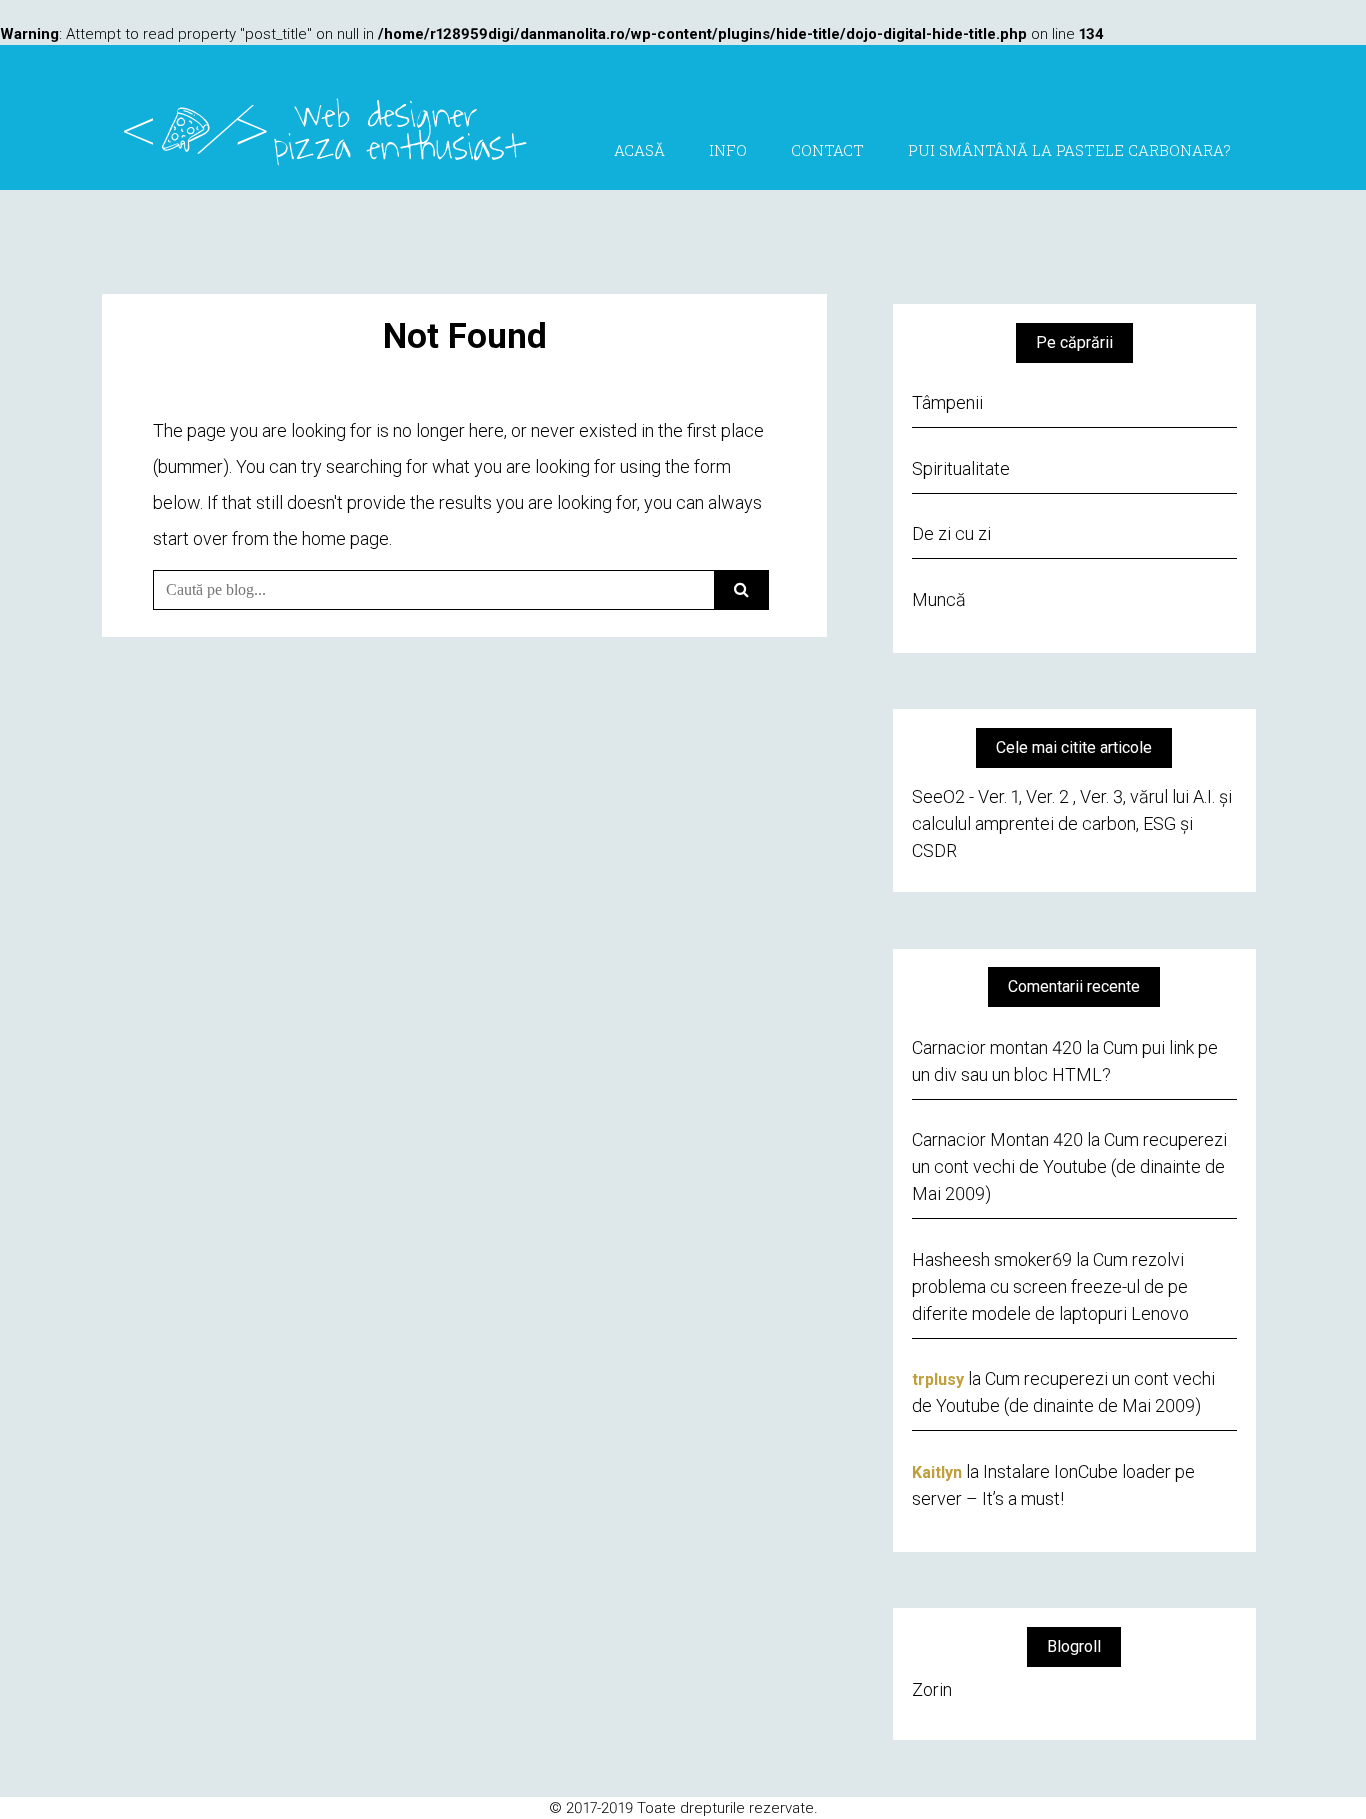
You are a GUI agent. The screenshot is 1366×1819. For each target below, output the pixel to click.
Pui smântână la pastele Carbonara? (1069, 150)
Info (728, 150)
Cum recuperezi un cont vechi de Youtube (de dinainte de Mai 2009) (1069, 1166)
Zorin (932, 1689)
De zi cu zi (951, 533)
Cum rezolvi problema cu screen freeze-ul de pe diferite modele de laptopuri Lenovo (1050, 1286)
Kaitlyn (937, 1472)
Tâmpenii (947, 402)
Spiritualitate (961, 468)
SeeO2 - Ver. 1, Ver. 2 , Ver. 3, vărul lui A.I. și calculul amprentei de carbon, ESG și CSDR (1072, 823)
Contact (827, 150)
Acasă (639, 150)
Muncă (939, 599)
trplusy (938, 1379)
